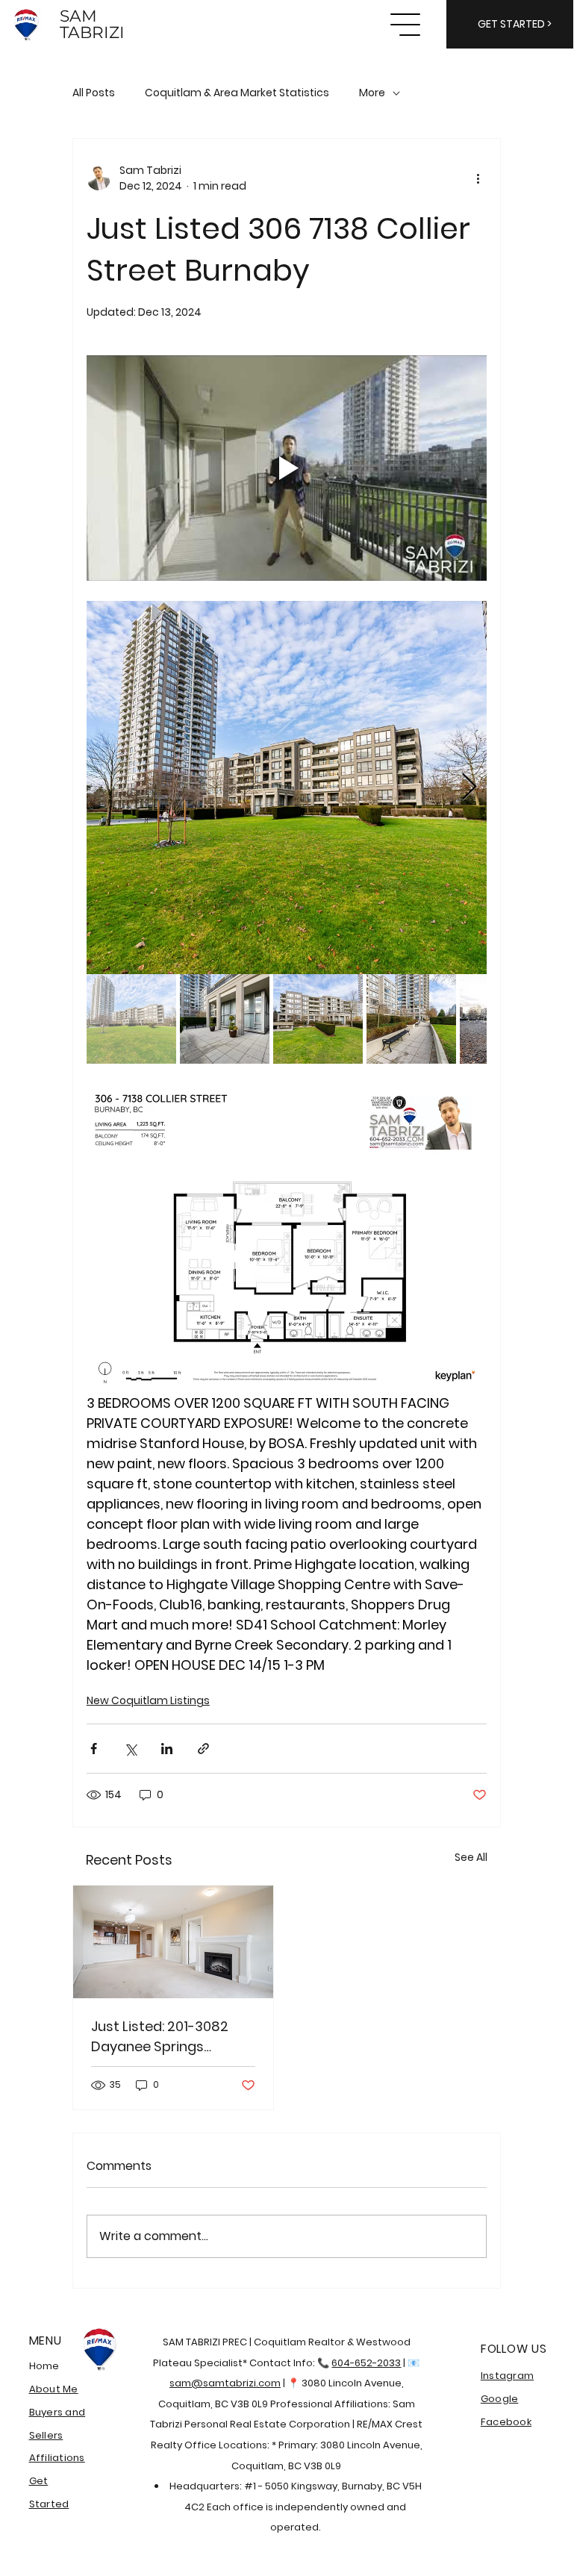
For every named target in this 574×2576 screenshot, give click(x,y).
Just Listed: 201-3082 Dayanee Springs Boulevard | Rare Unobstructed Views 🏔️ (168, 2037)
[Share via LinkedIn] (167, 1749)
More (372, 93)
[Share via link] (203, 1749)
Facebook (506, 2422)
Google (500, 2399)
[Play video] (287, 468)
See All (471, 1857)
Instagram (507, 2376)
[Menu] (406, 25)
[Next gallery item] (469, 787)
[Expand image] (287, 788)
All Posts (94, 93)
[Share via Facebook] (94, 1749)
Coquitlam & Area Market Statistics (237, 93)
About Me (54, 2389)
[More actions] (478, 178)
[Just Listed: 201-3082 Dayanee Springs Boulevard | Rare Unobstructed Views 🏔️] (173, 1942)
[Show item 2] (225, 1019)
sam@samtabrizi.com (225, 2383)
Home (44, 2366)
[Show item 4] (411, 1019)
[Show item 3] (318, 1019)
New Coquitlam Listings (148, 1700)
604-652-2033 (366, 2363)
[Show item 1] (131, 1019)
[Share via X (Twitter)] (130, 1749)
